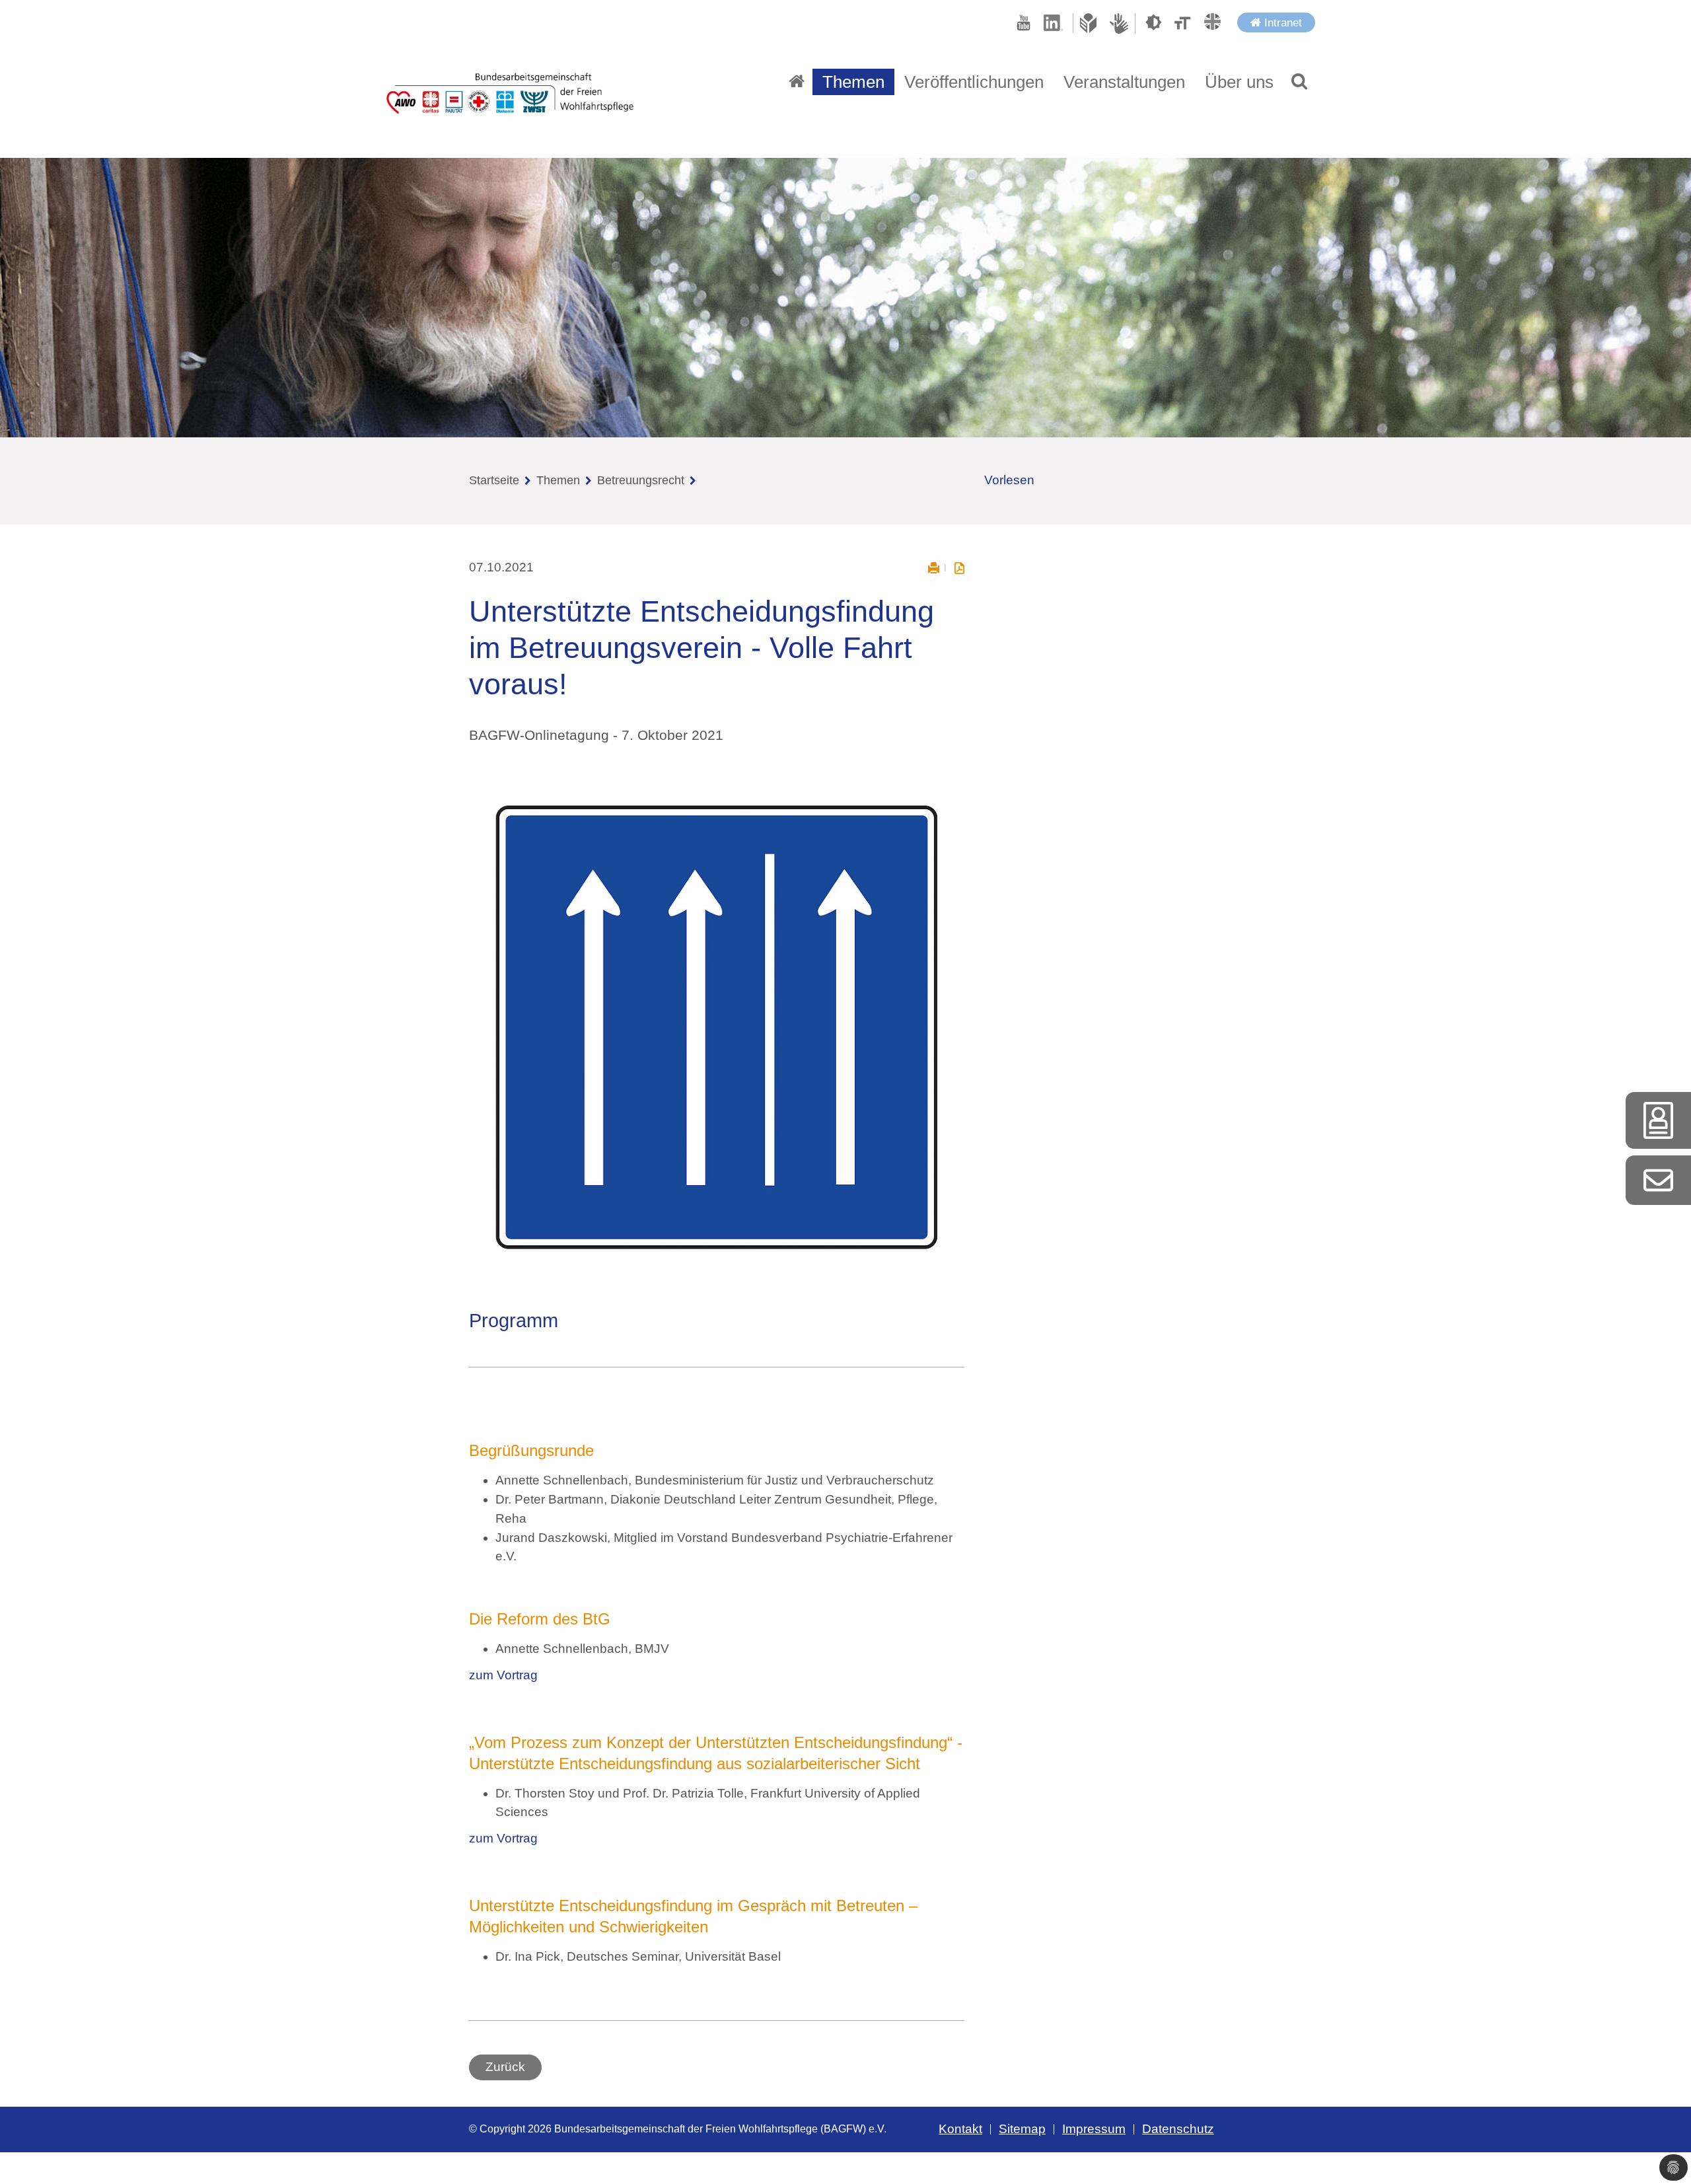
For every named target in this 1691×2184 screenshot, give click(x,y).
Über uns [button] (1239, 82)
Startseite (494, 480)
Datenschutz (1178, 2129)
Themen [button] (853, 82)
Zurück (505, 2067)
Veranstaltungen (1124, 82)
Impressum (1094, 2129)
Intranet (1281, 22)
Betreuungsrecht (641, 480)
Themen (558, 480)
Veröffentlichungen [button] (974, 82)
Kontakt (960, 2129)
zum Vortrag (503, 1675)
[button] (1299, 82)
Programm (514, 1321)
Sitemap (1022, 2129)
